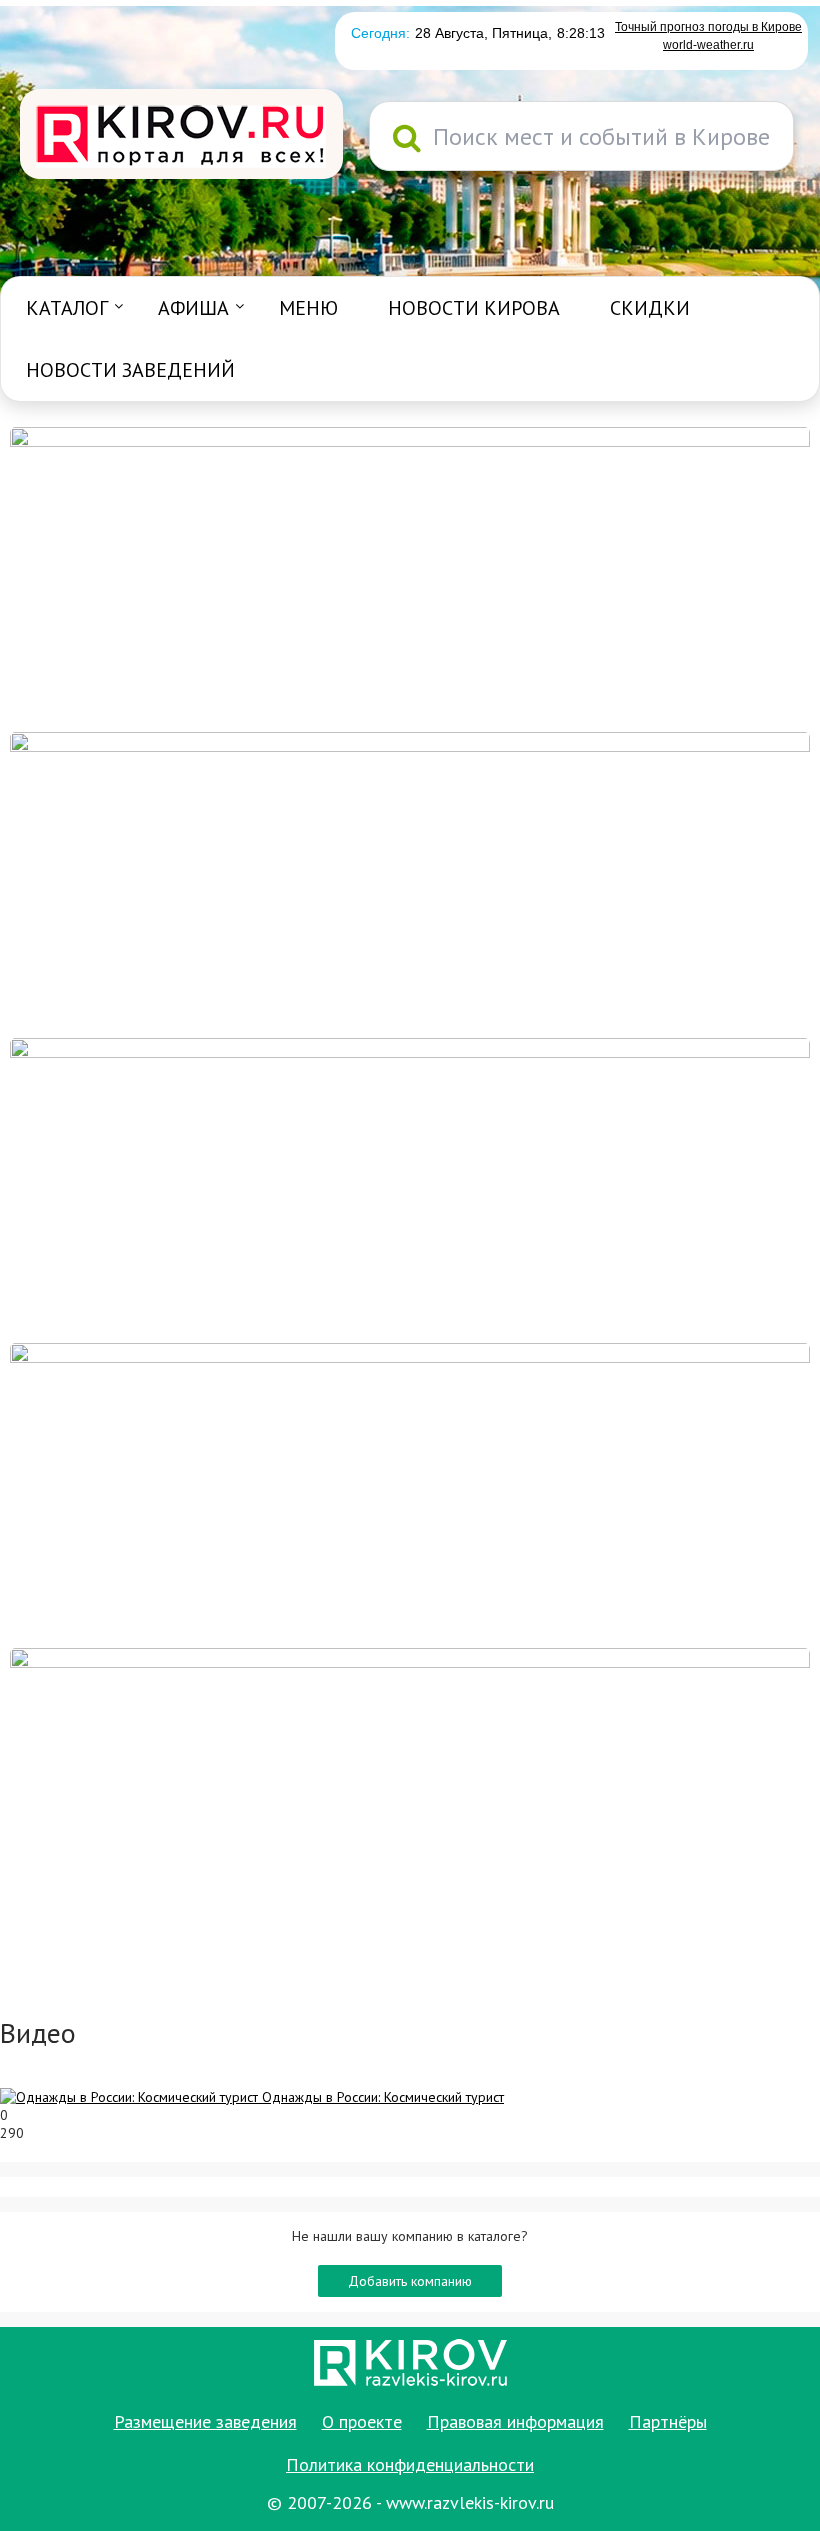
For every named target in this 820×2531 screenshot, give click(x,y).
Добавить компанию (410, 2281)
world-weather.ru (708, 45)
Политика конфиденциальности (410, 2464)
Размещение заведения (205, 2421)
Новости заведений (130, 370)
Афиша (193, 308)
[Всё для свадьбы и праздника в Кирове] (410, 578)
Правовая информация (515, 2421)
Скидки (650, 308)
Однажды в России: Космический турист (383, 2097)
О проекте (362, 2421)
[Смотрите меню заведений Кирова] (410, 1799)
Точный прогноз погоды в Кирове (708, 27)
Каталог (67, 308)
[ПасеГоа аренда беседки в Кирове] (410, 1494)
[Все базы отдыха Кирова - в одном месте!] (410, 883)
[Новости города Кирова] (410, 1189)
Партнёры (668, 2421)
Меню (308, 308)
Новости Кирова (474, 308)
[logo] (181, 136)
